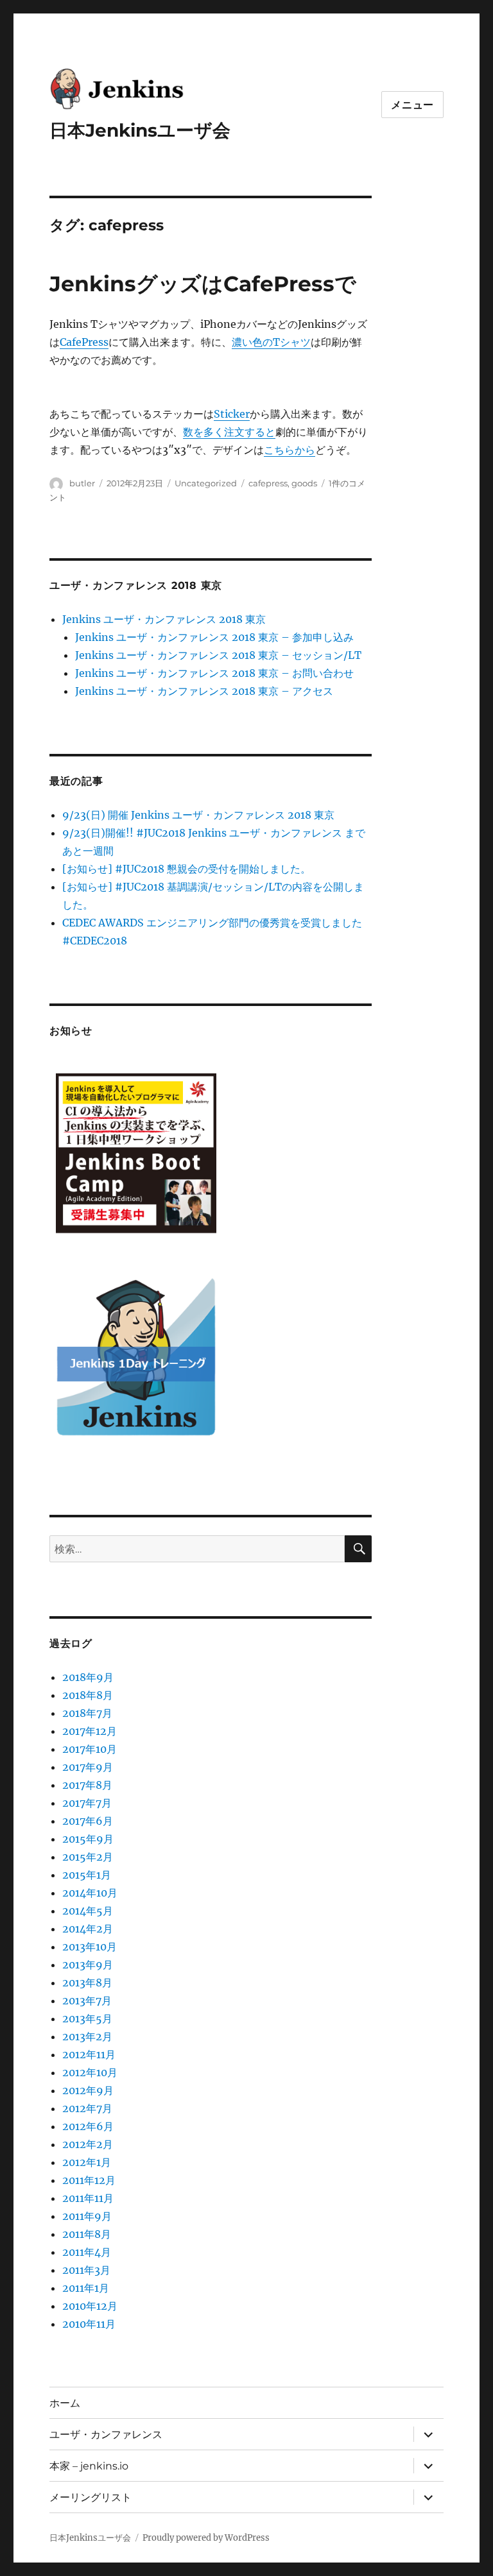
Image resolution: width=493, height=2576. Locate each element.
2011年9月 (87, 2216)
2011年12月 (89, 2180)
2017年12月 (90, 1731)
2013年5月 (87, 2018)
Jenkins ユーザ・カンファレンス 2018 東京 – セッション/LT (218, 655)
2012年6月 (88, 2126)
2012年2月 (88, 2144)
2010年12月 (90, 2306)
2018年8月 (88, 1695)
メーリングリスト (91, 2497)
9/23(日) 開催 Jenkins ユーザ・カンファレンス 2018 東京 (198, 815)
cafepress (268, 483)
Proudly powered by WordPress (206, 2538)
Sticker (232, 414)
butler (82, 483)
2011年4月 (87, 2252)
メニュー (412, 105)
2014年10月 (90, 1893)
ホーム (65, 2403)
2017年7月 (87, 1803)
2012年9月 (88, 2090)
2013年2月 (87, 2036)
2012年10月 (90, 2072)
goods (304, 483)
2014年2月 (88, 1929)
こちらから (290, 450)
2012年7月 (87, 2108)
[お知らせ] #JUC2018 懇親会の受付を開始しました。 (186, 869)
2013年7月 (87, 2000)
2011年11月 (88, 2198)
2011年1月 (86, 2288)
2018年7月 (87, 1713)
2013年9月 (88, 1965)
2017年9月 (88, 1767)
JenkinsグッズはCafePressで (203, 284)
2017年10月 (90, 1749)
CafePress (84, 342)
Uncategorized (206, 483)
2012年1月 (87, 2162)
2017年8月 (87, 1785)
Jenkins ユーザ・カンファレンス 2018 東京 (164, 619)
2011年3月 (86, 2270)
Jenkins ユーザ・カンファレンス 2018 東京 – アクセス (204, 691)
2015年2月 (88, 1857)
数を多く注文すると (229, 432)
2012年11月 (89, 2054)
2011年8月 (87, 2234)
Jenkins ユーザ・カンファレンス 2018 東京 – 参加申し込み (214, 637)
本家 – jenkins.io (89, 2466)
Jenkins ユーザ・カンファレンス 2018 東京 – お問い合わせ (214, 673)
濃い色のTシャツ (271, 342)
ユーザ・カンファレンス (106, 2435)
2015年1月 (87, 1875)
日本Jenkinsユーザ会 (140, 130)
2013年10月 (90, 1947)
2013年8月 (87, 1983)
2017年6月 (88, 1821)
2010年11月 (89, 2324)
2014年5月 (88, 1911)
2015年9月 (88, 1839)
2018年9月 (88, 1677)
